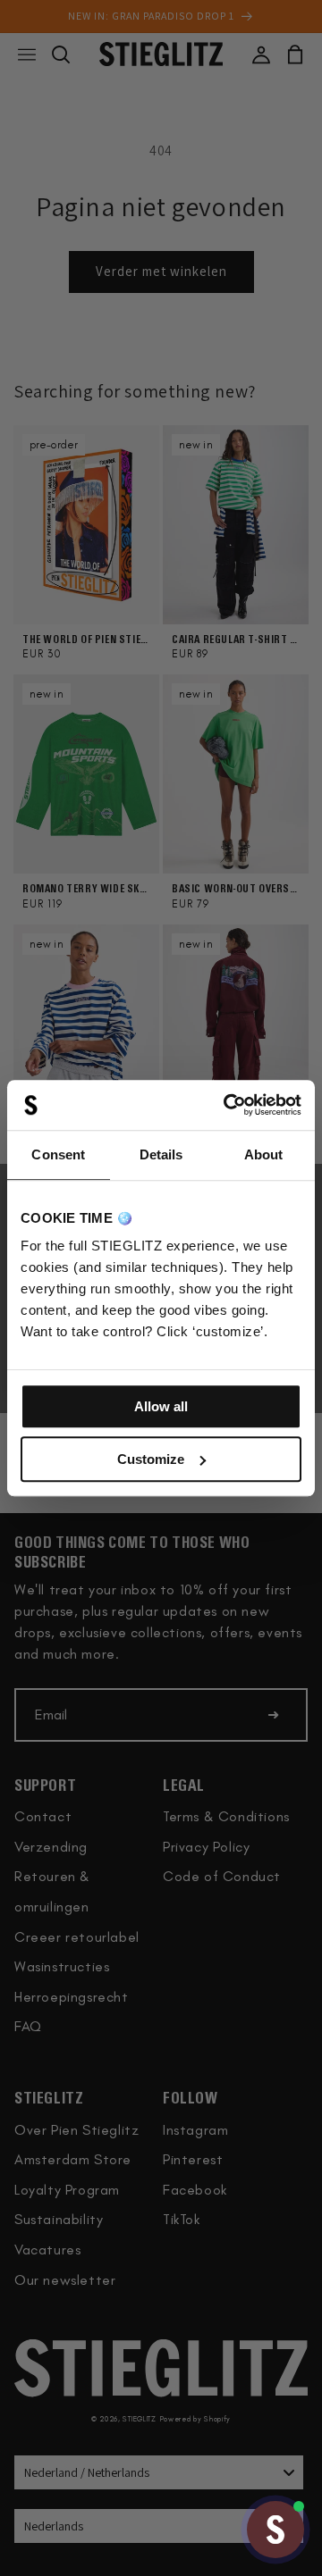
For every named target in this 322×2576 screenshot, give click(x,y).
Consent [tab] (58, 1154)
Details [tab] (161, 1154)
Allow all (161, 1406)
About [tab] (264, 1154)
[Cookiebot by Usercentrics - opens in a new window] (227, 1105)
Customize (151, 1459)
